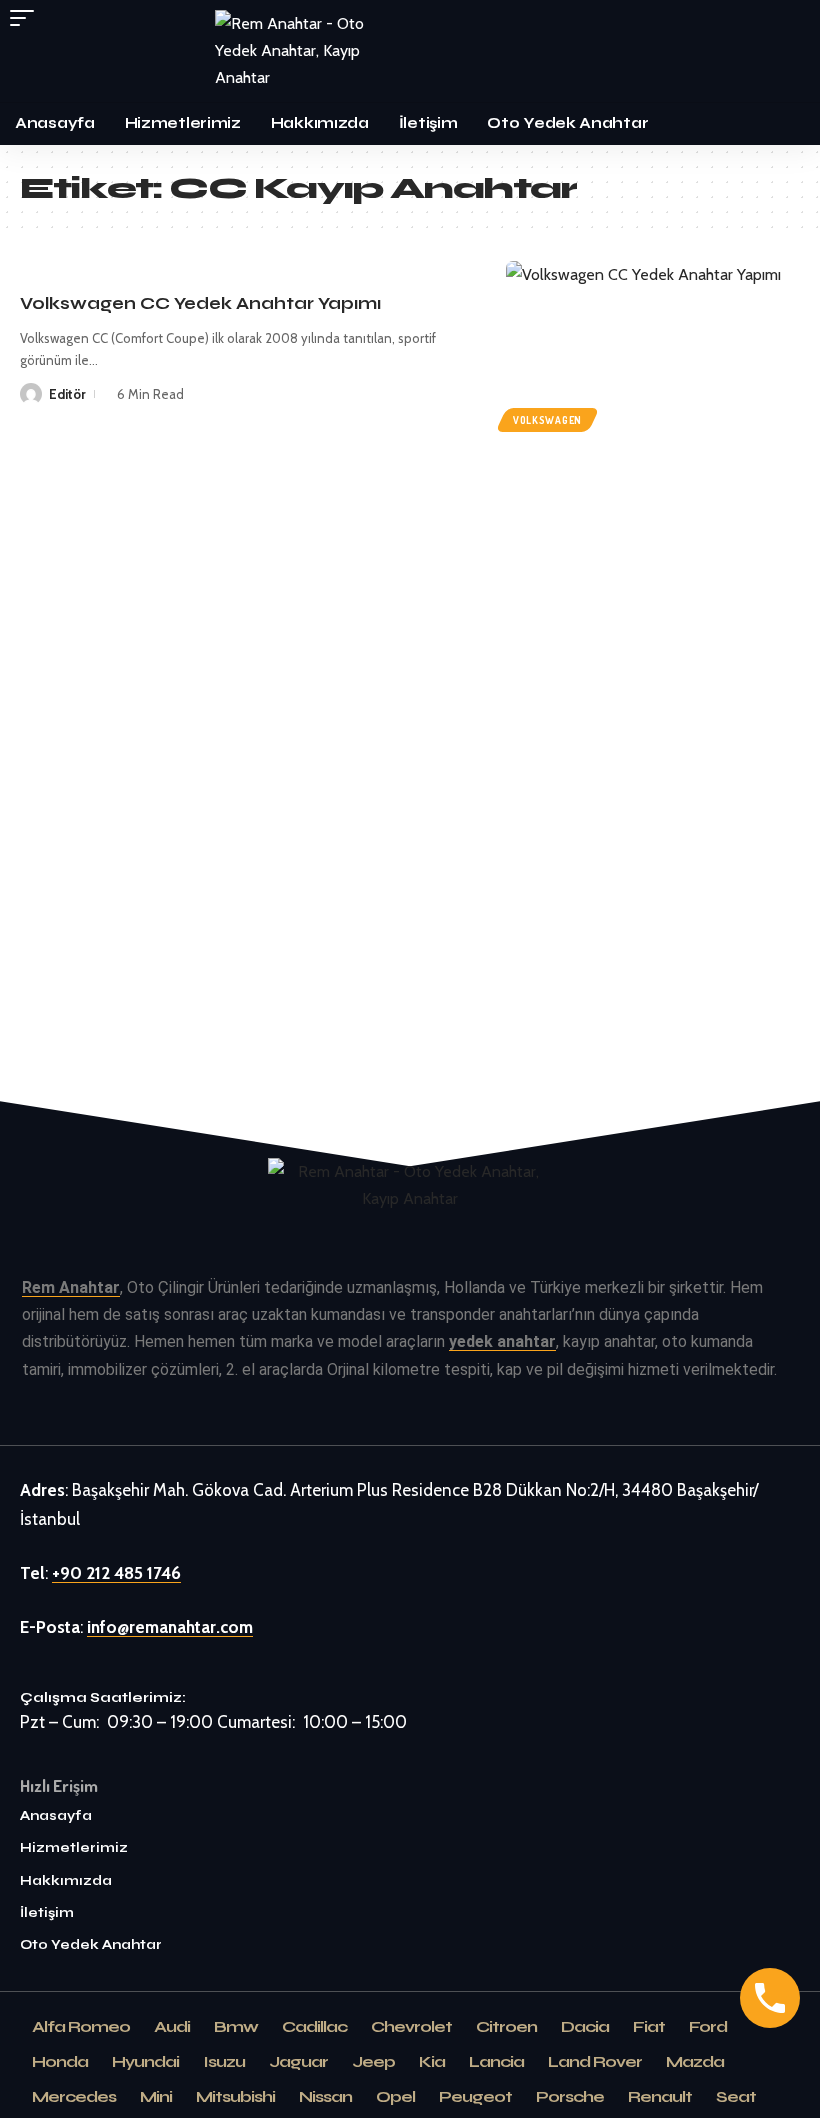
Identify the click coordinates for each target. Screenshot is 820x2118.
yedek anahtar (502, 1341)
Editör (67, 394)
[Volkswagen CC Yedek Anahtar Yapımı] (653, 349)
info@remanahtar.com (170, 1627)
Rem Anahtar (71, 1287)
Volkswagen (547, 420)
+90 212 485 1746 (116, 1573)
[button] (27, 18)
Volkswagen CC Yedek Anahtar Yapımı (200, 303)
